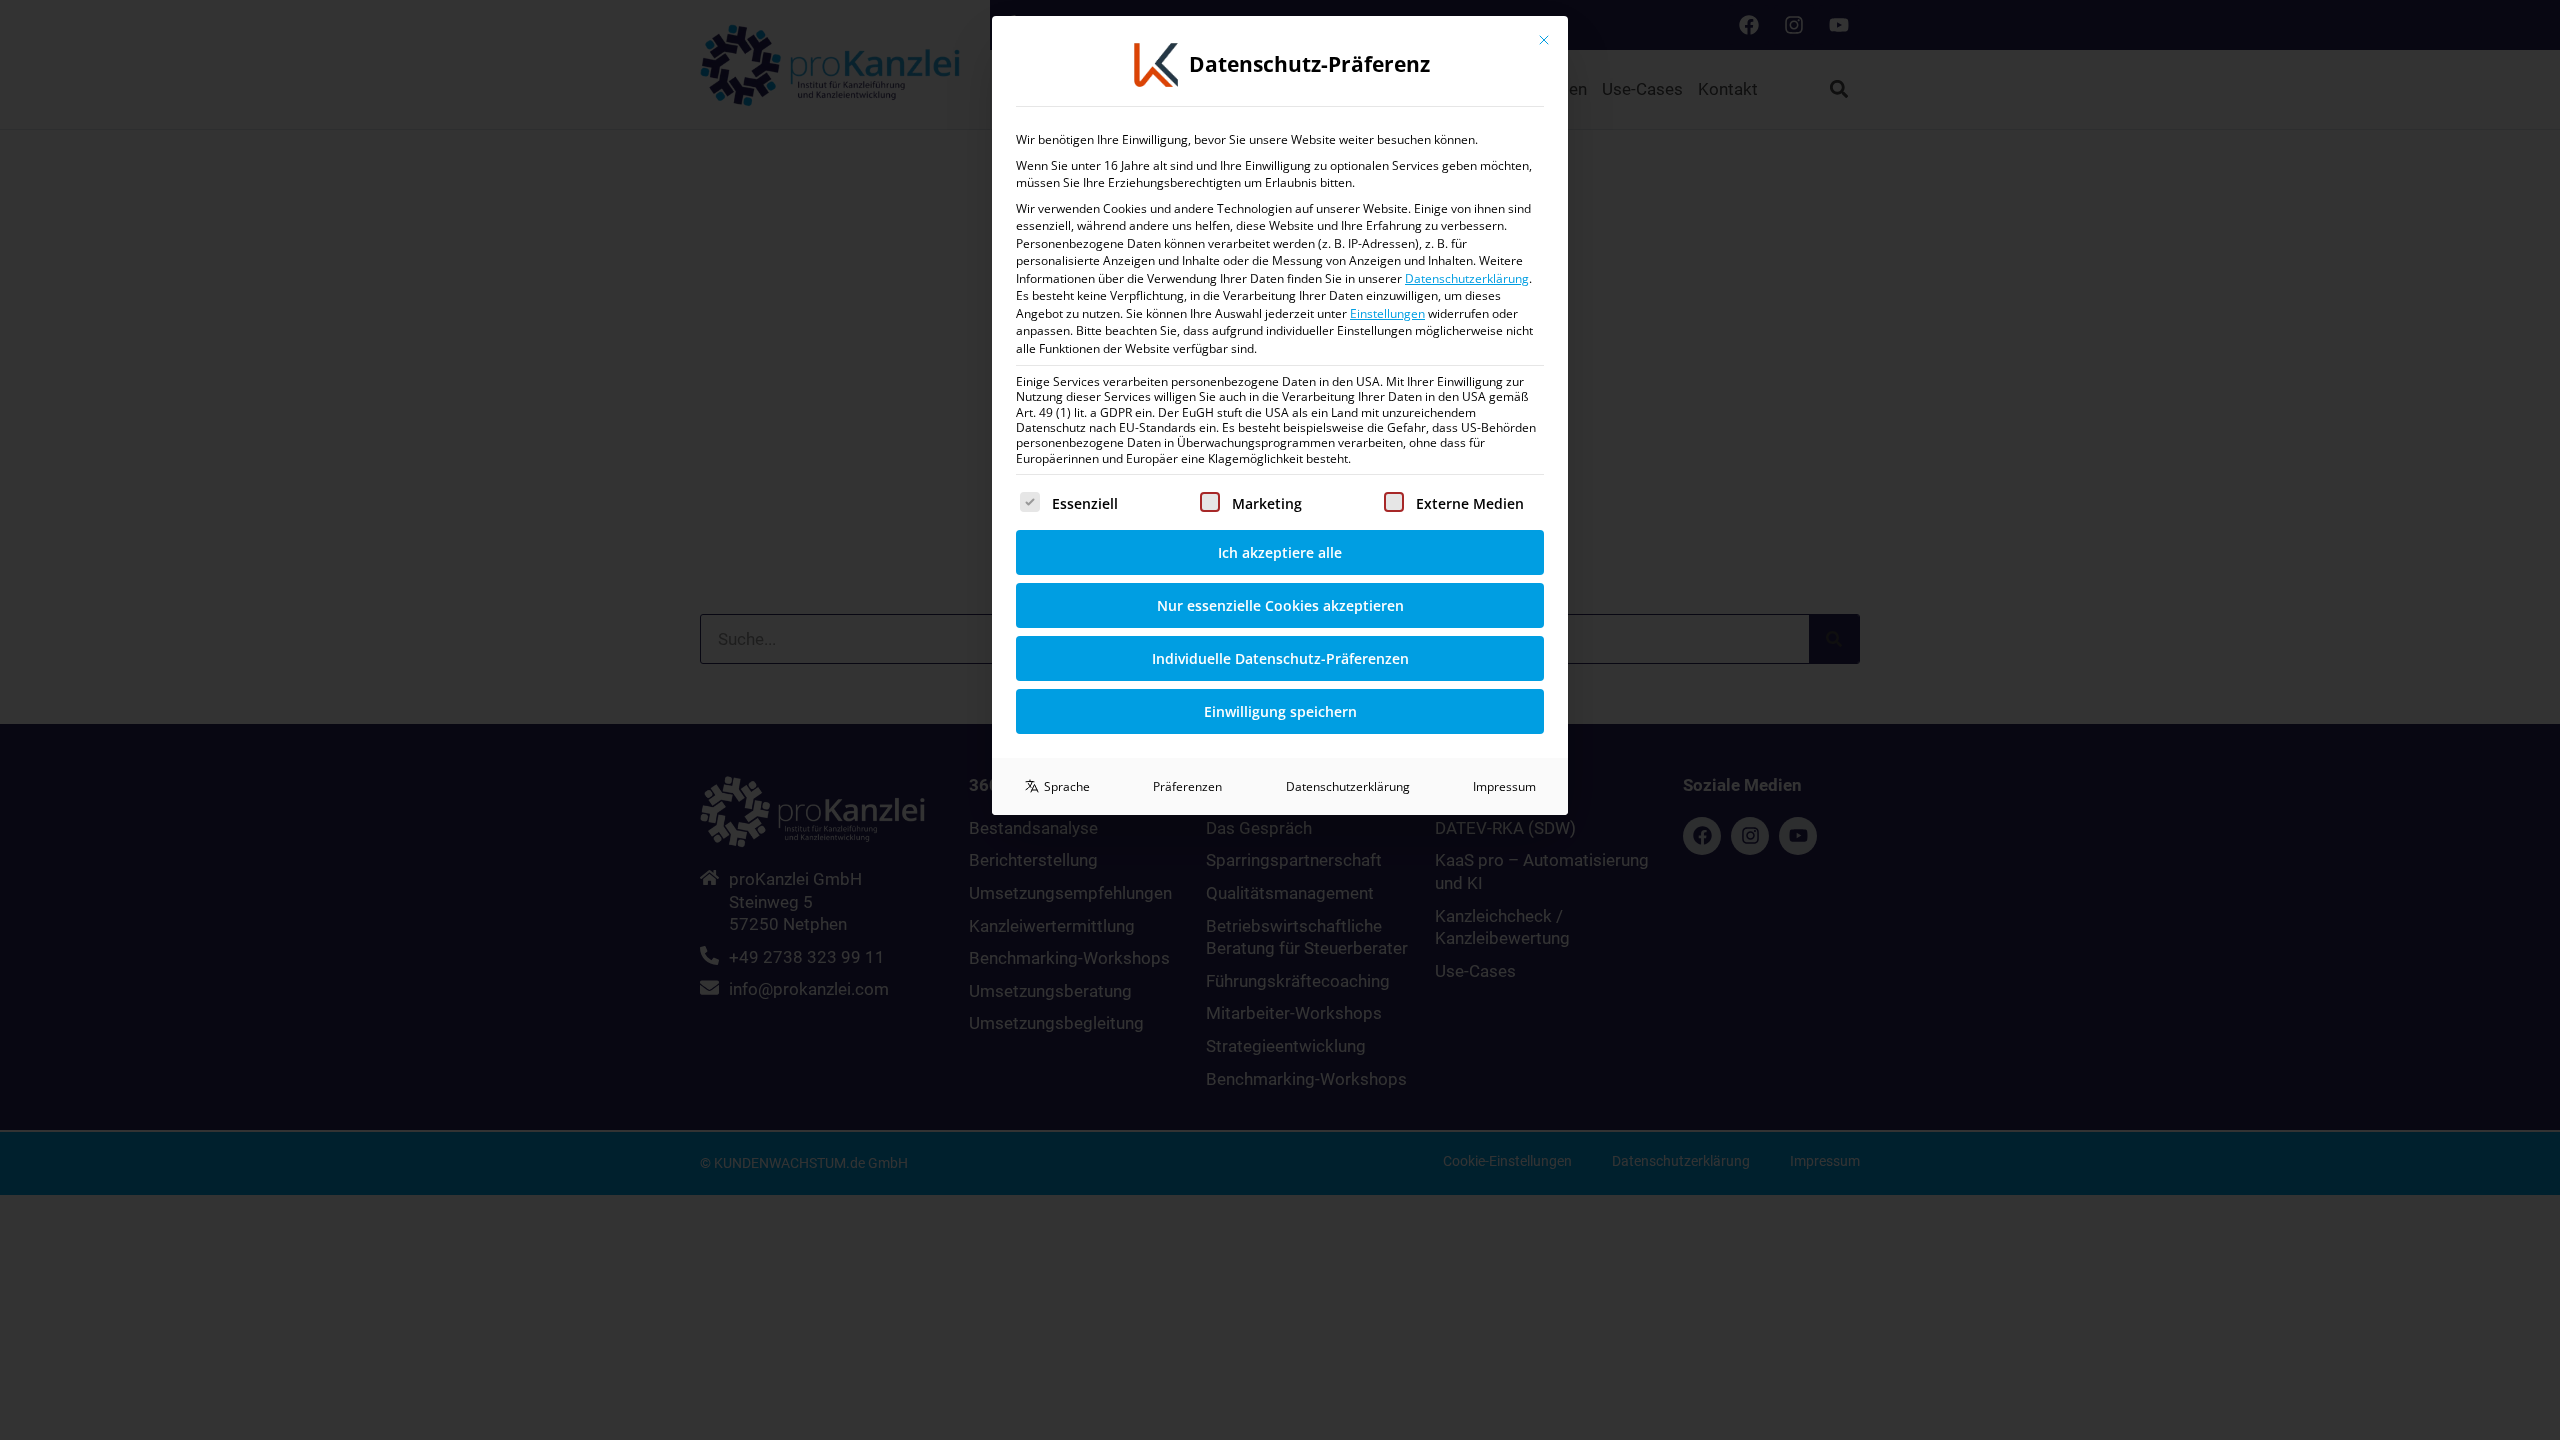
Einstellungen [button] (1387, 313)
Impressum (1504, 786)
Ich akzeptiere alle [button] (1280, 552)
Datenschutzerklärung (1467, 278)
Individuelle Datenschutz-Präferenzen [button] (1280, 658)
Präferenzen (1187, 786)
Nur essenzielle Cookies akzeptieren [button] (1280, 605)
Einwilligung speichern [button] (1280, 711)
